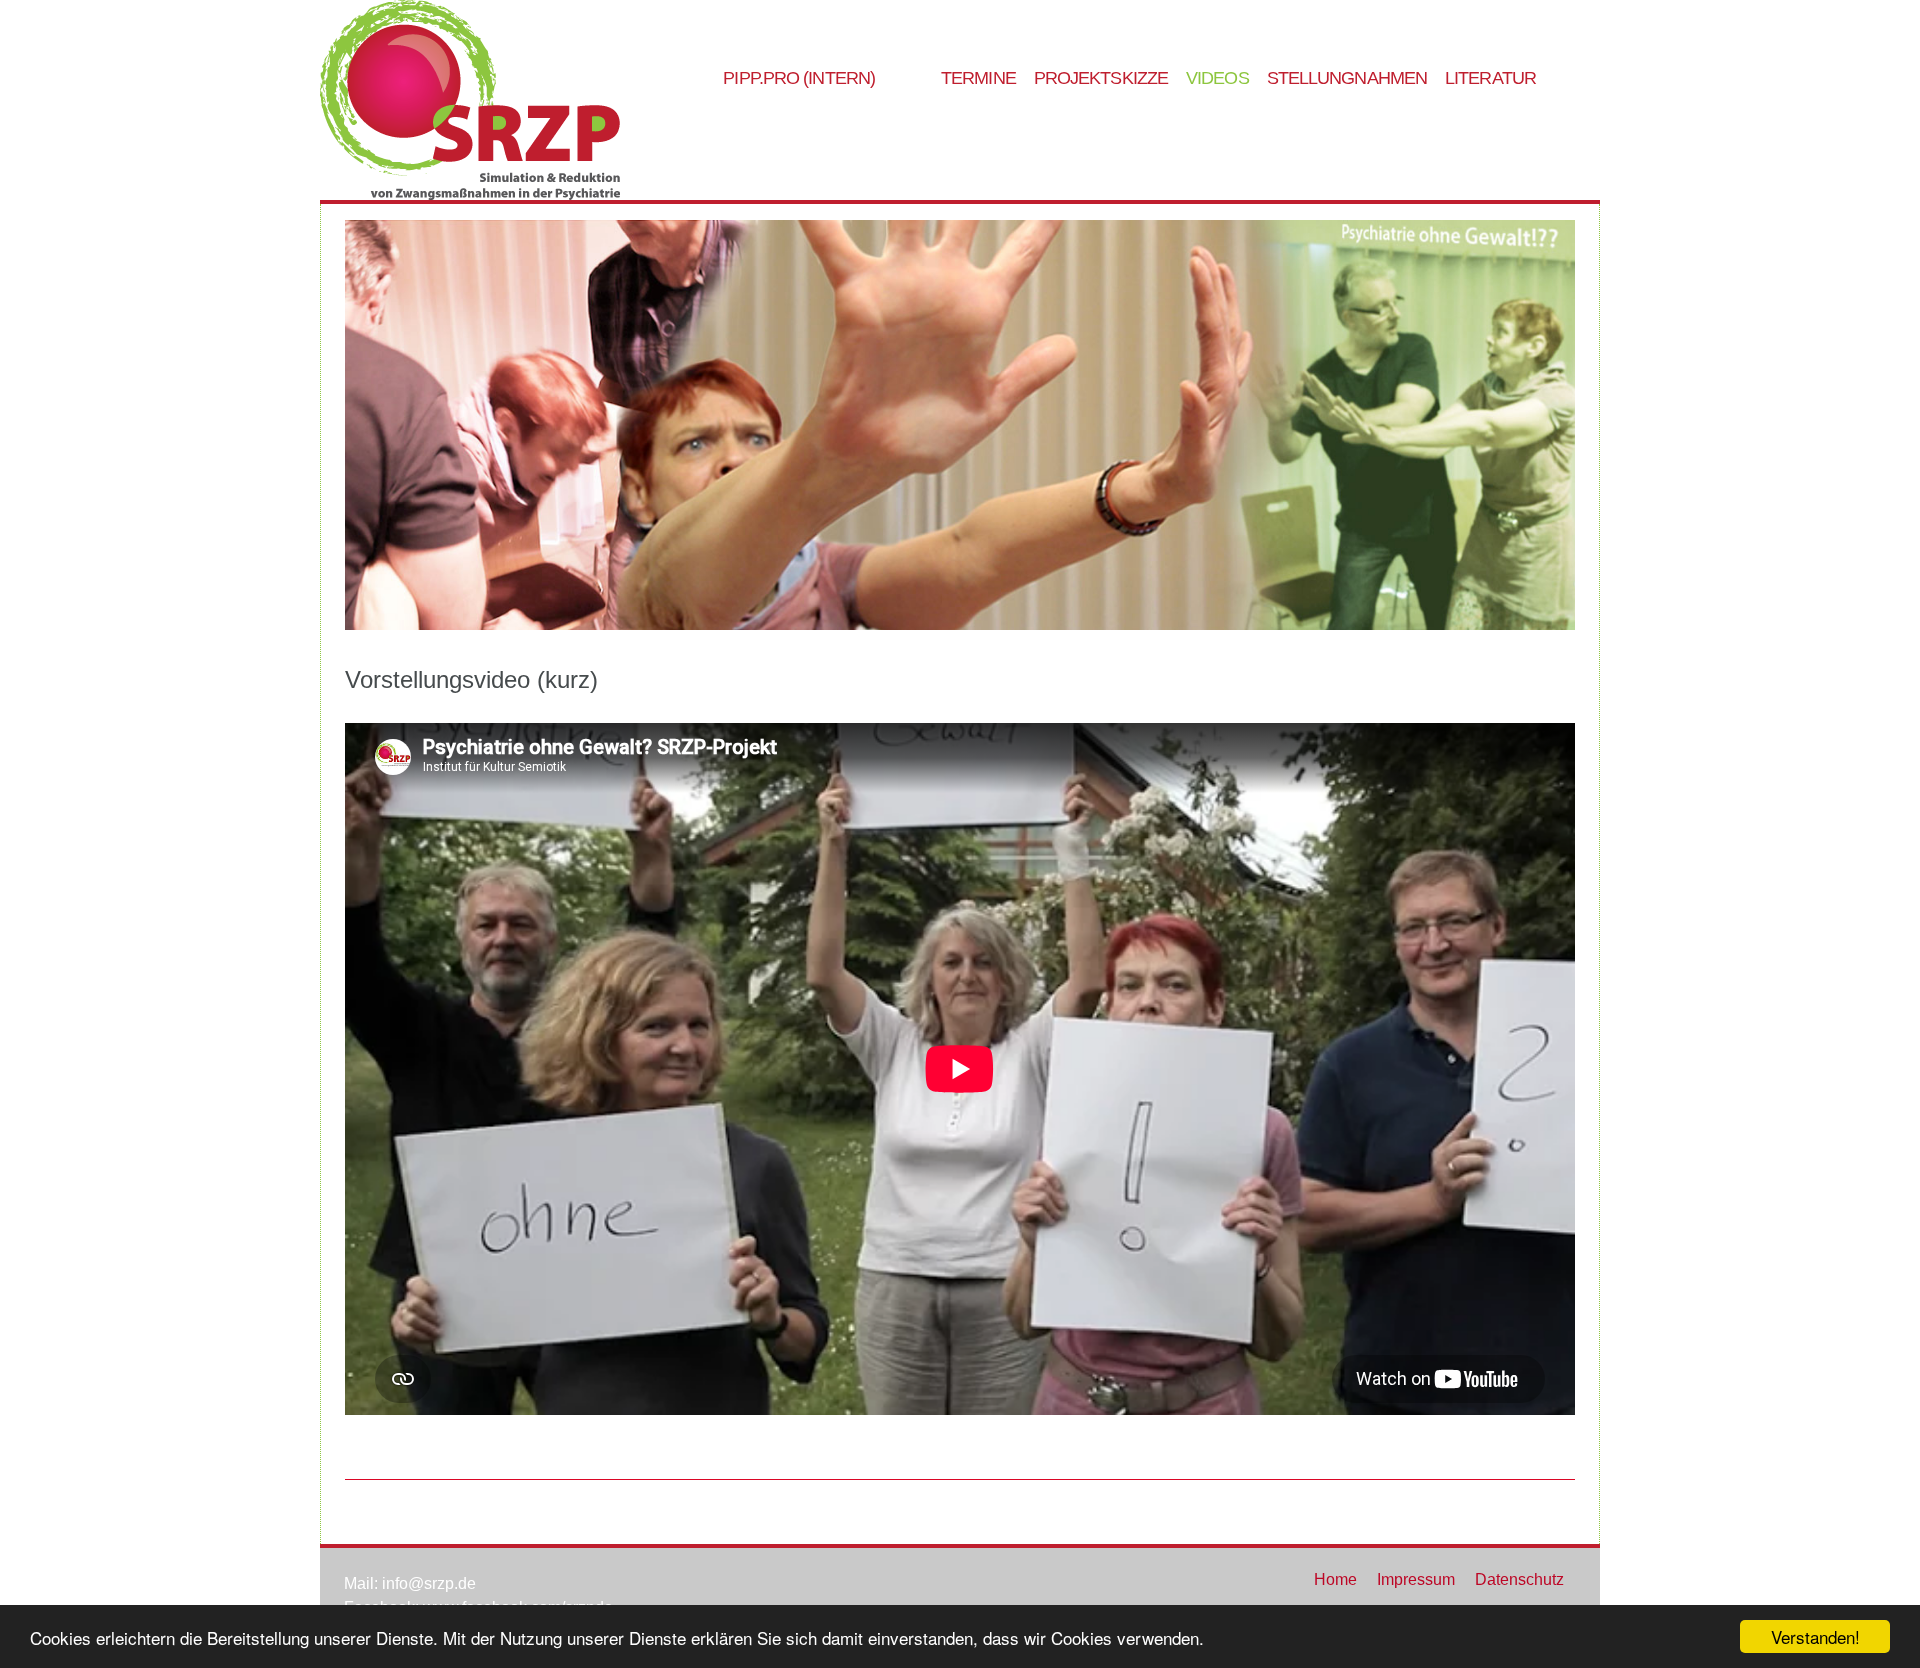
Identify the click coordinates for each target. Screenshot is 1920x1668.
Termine (978, 78)
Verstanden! (1815, 1636)
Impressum (1416, 1580)
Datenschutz (1519, 1580)
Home (1335, 1580)
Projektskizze (1101, 78)
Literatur (1490, 78)
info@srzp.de (429, 1583)
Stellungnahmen (1347, 78)
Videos (1217, 78)
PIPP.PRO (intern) (799, 78)
